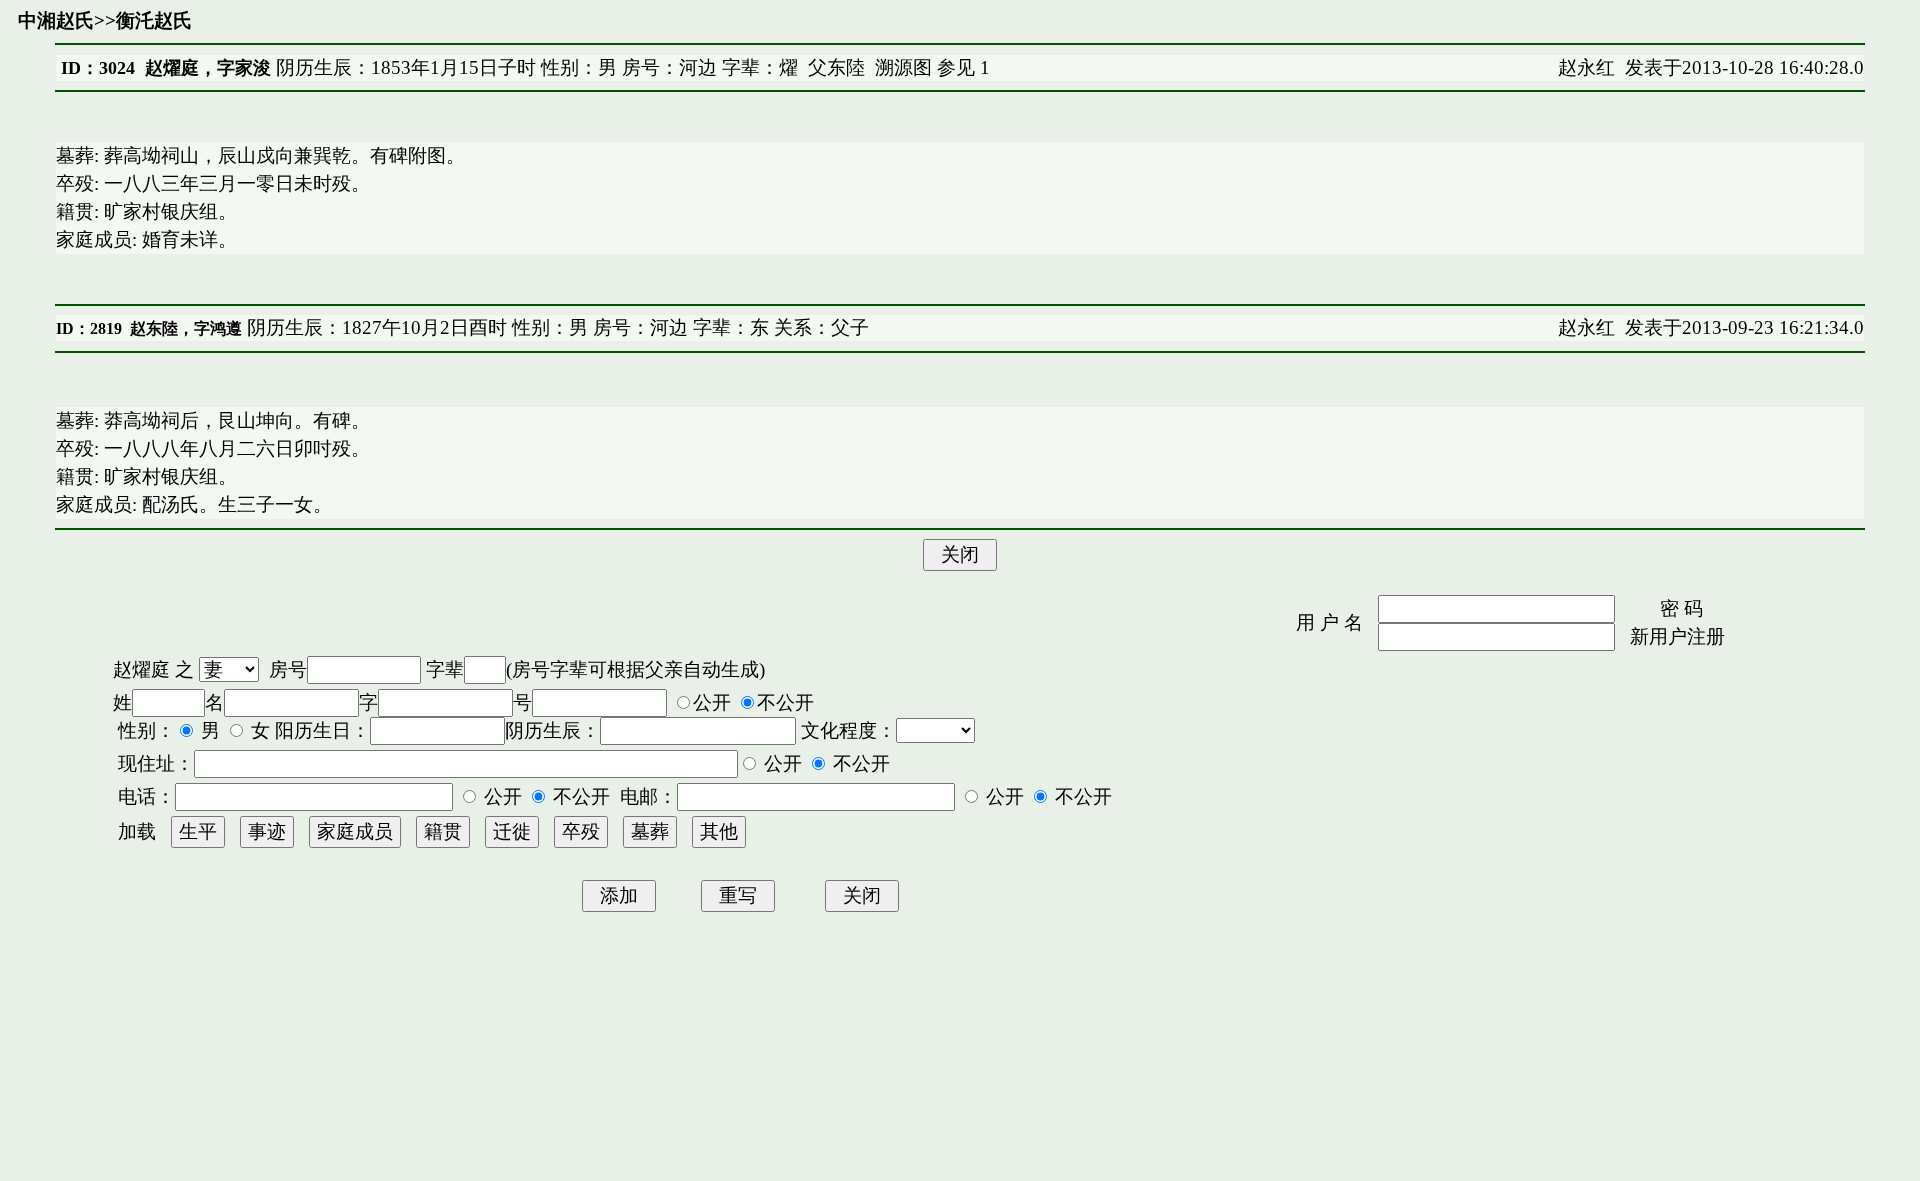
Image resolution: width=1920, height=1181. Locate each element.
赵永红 (1586, 67)
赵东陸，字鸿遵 (186, 328)
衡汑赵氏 (154, 20)
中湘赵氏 (56, 20)
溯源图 (903, 67)
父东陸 (836, 67)
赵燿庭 (141, 669)
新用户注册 (1677, 636)
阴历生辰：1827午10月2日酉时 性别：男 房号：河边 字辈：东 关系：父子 (555, 327)
